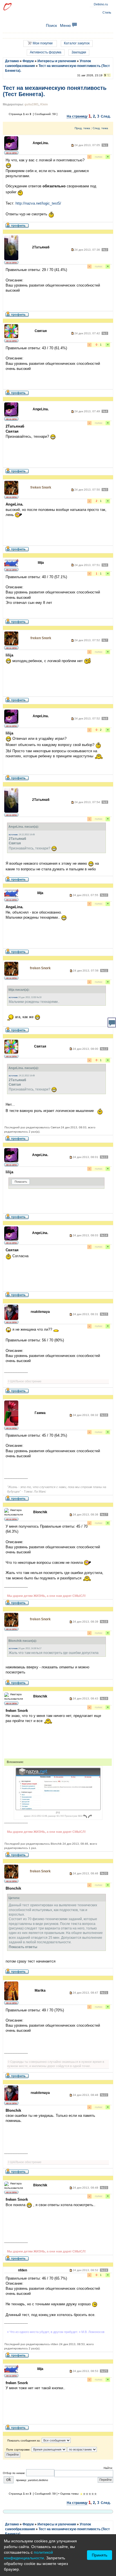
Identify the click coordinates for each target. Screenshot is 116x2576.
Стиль (107, 12)
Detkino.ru (101, 4)
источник (13, 835)
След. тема (100, 128)
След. (106, 116)
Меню (66, 25)
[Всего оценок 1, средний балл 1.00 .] (81, 2494)
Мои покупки (42, 43)
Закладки (79, 52)
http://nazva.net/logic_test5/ (38, 203)
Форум (28, 61)
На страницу (77, 116)
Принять (100, 2555)
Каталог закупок (77, 43)
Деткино (12, 61)
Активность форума (46, 52)
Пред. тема (82, 128)
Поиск (51, 25)
